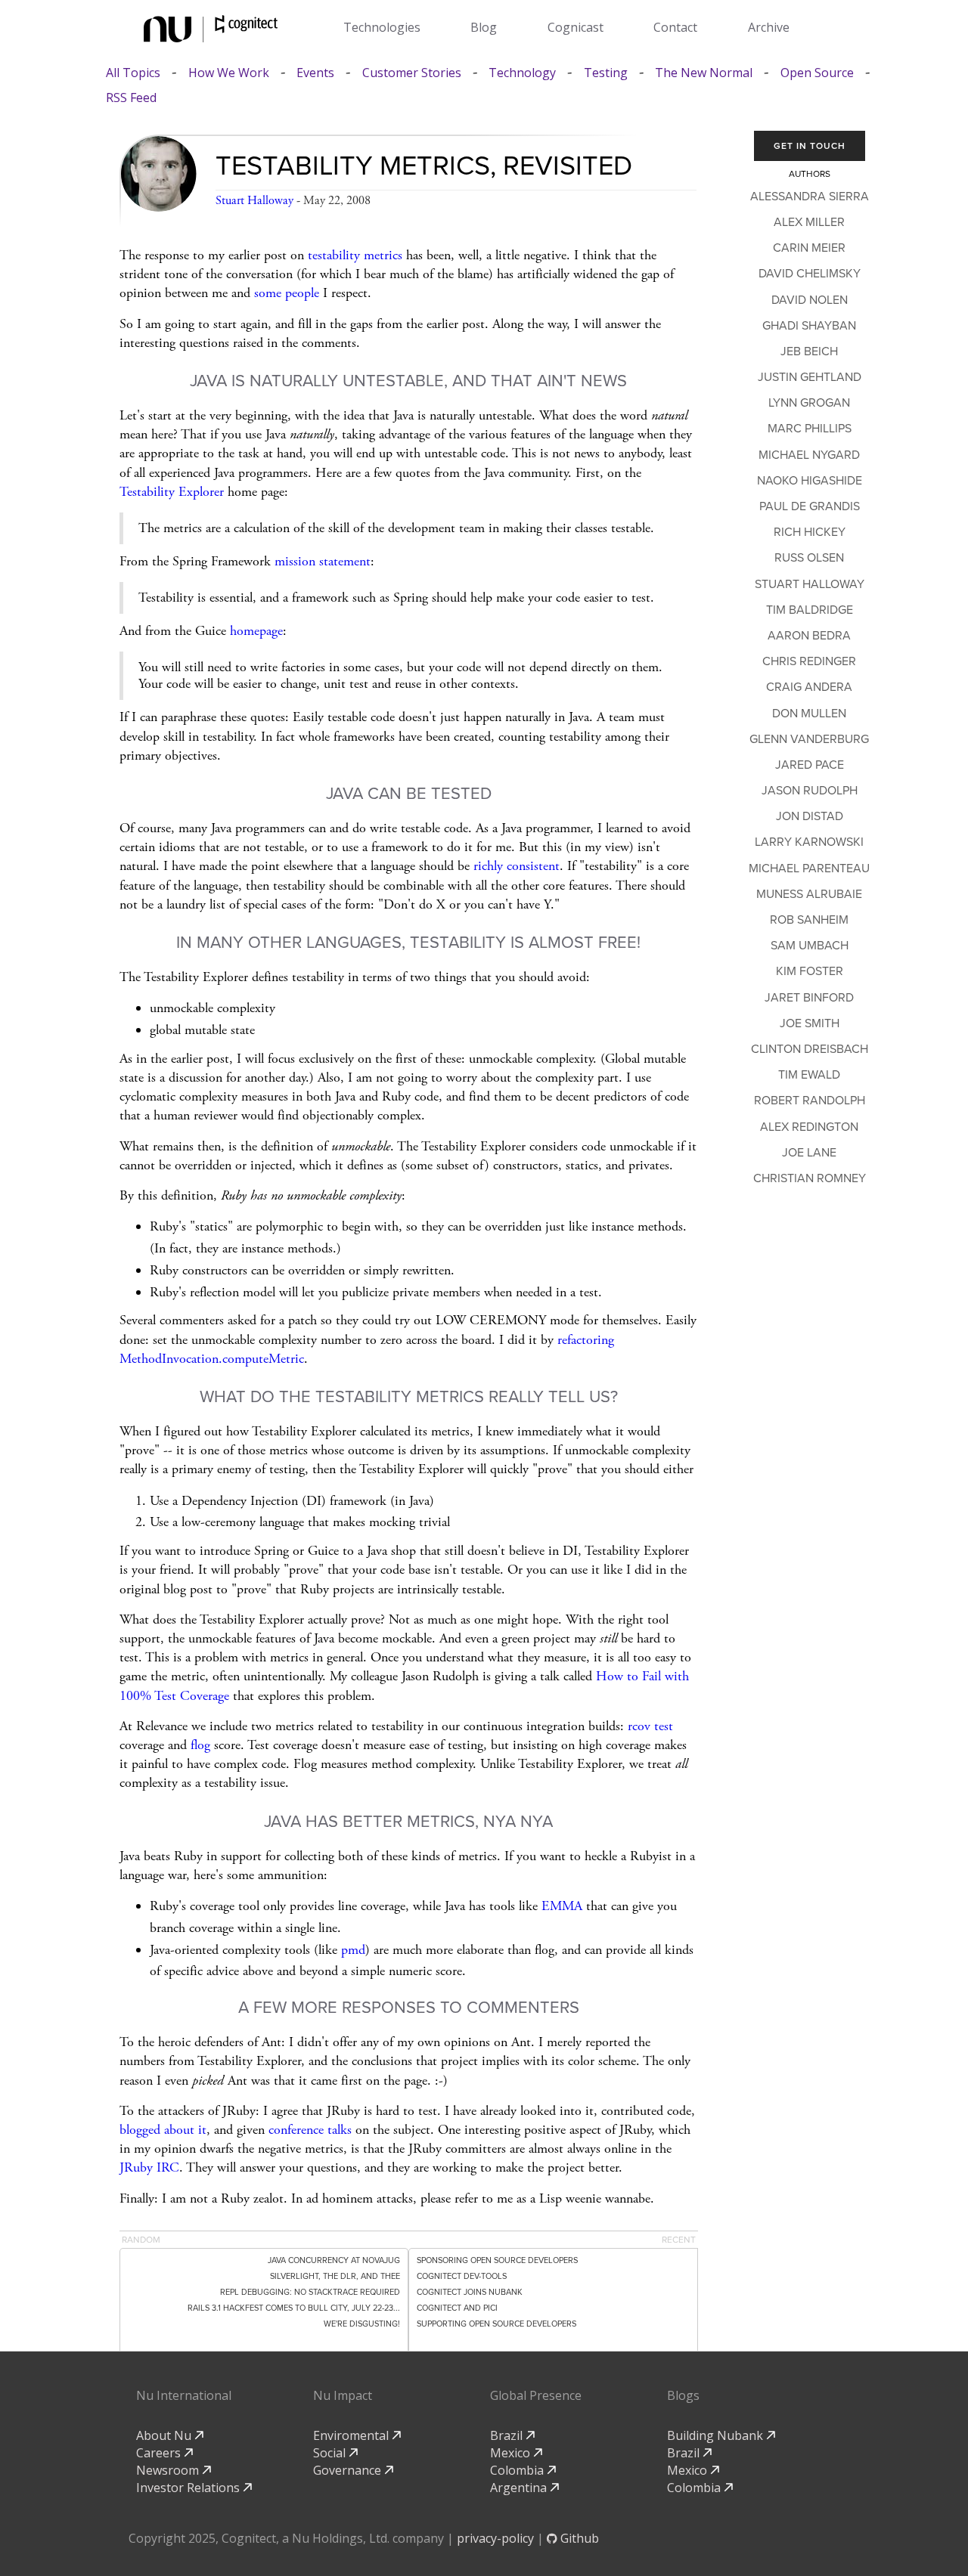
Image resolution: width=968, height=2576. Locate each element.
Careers (160, 2453)
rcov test (650, 1726)
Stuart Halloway (254, 201)
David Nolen (810, 300)
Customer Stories (412, 73)
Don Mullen (809, 714)
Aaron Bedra (809, 636)
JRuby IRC (149, 2167)
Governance (349, 2470)
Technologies (382, 27)
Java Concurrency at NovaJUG (334, 2260)
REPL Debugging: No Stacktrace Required (310, 2292)
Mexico (512, 2453)
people (302, 293)
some (268, 293)
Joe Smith (810, 1023)
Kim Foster (810, 971)
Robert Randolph (810, 1101)
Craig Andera (809, 687)
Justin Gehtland (810, 377)
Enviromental (352, 2435)
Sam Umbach (810, 946)
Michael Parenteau (809, 868)
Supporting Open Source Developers (496, 2324)
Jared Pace (810, 765)
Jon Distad (810, 816)
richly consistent (517, 866)
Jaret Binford (809, 998)
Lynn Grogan (809, 403)
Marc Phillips (810, 429)
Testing (606, 73)
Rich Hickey (810, 532)
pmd (353, 1950)
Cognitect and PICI (457, 2308)
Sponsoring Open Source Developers (497, 2260)
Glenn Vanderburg (809, 739)
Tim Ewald (809, 1075)
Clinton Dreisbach (810, 1049)
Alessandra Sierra (810, 197)
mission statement (323, 561)
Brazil (508, 2435)
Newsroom (169, 2470)
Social (331, 2453)
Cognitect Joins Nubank (470, 2292)
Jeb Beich (809, 351)
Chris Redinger (809, 661)
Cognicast (576, 27)
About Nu (165, 2435)
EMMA (562, 1906)
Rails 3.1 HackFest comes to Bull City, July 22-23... (294, 2308)
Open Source (817, 73)
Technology (522, 73)
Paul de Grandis (810, 506)
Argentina (520, 2488)
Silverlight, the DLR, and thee (335, 2276)
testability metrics (355, 255)
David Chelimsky (810, 274)
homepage (256, 631)
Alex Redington (809, 1127)
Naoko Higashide (810, 481)
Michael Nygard (809, 455)
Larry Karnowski (809, 842)
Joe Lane (809, 1153)
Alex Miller (809, 222)
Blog (484, 27)
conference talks (310, 2130)
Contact (675, 27)
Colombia (518, 2470)
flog (200, 1745)
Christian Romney (810, 1178)
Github (578, 2538)
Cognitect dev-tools (462, 2276)
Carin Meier (809, 248)
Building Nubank (717, 2435)
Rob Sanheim (809, 920)
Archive (769, 27)
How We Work (229, 73)
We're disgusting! (362, 2324)
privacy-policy (495, 2538)
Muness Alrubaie (809, 894)
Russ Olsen (809, 558)
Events (315, 73)
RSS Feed (131, 98)
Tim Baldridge (810, 610)
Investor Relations (189, 2488)
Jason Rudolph (810, 791)
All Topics (133, 73)
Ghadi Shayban (809, 326)
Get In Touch (810, 146)
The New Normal (704, 73)
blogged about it (163, 2130)
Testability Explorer (172, 492)
